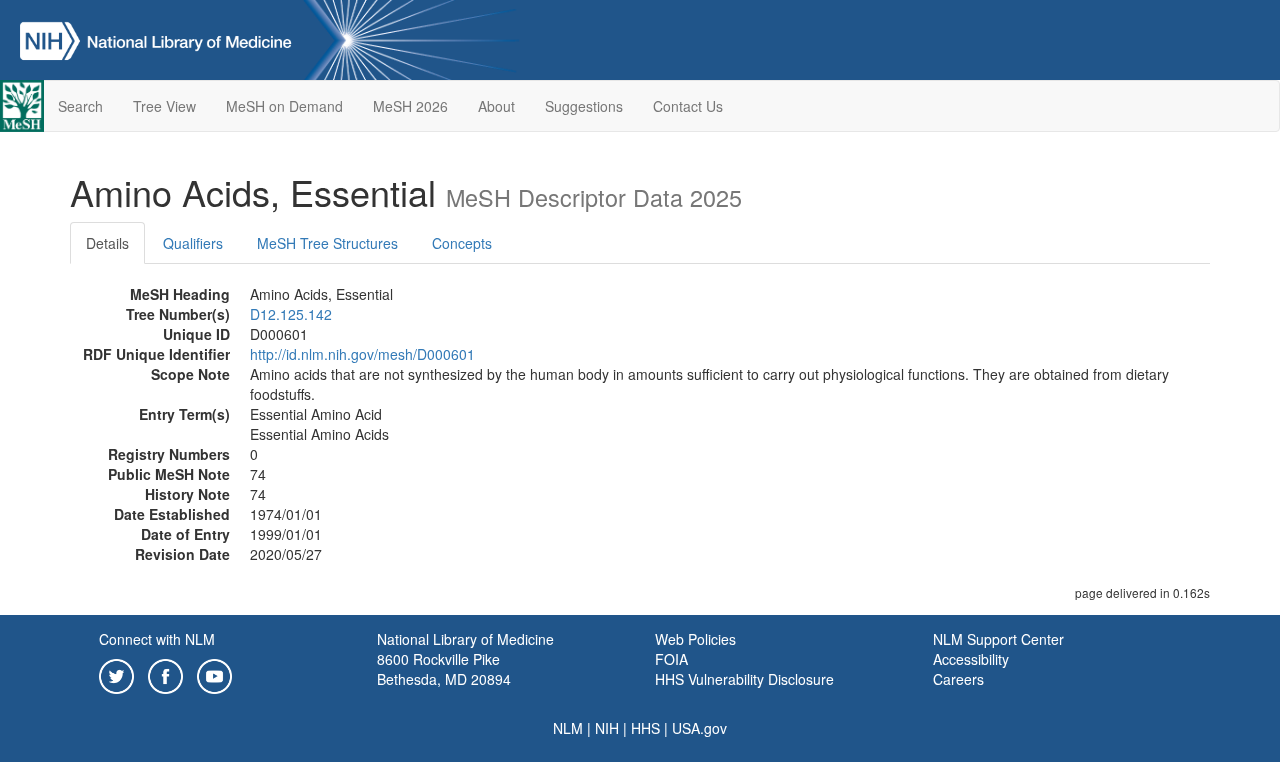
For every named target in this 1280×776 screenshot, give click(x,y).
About (496, 106)
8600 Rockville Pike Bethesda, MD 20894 (444, 669)
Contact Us (688, 106)
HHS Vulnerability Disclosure (744, 679)
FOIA (671, 659)
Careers (958, 679)
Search (80, 106)
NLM (568, 728)
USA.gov (699, 728)
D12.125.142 (291, 314)
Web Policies (695, 639)
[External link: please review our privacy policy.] (116, 674)
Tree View (164, 106)
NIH (607, 728)
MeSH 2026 (410, 106)
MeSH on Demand (284, 106)
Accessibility (971, 659)
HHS (645, 728)
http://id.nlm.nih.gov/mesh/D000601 (362, 354)
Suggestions (584, 106)
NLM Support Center (998, 639)
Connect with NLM (157, 639)
